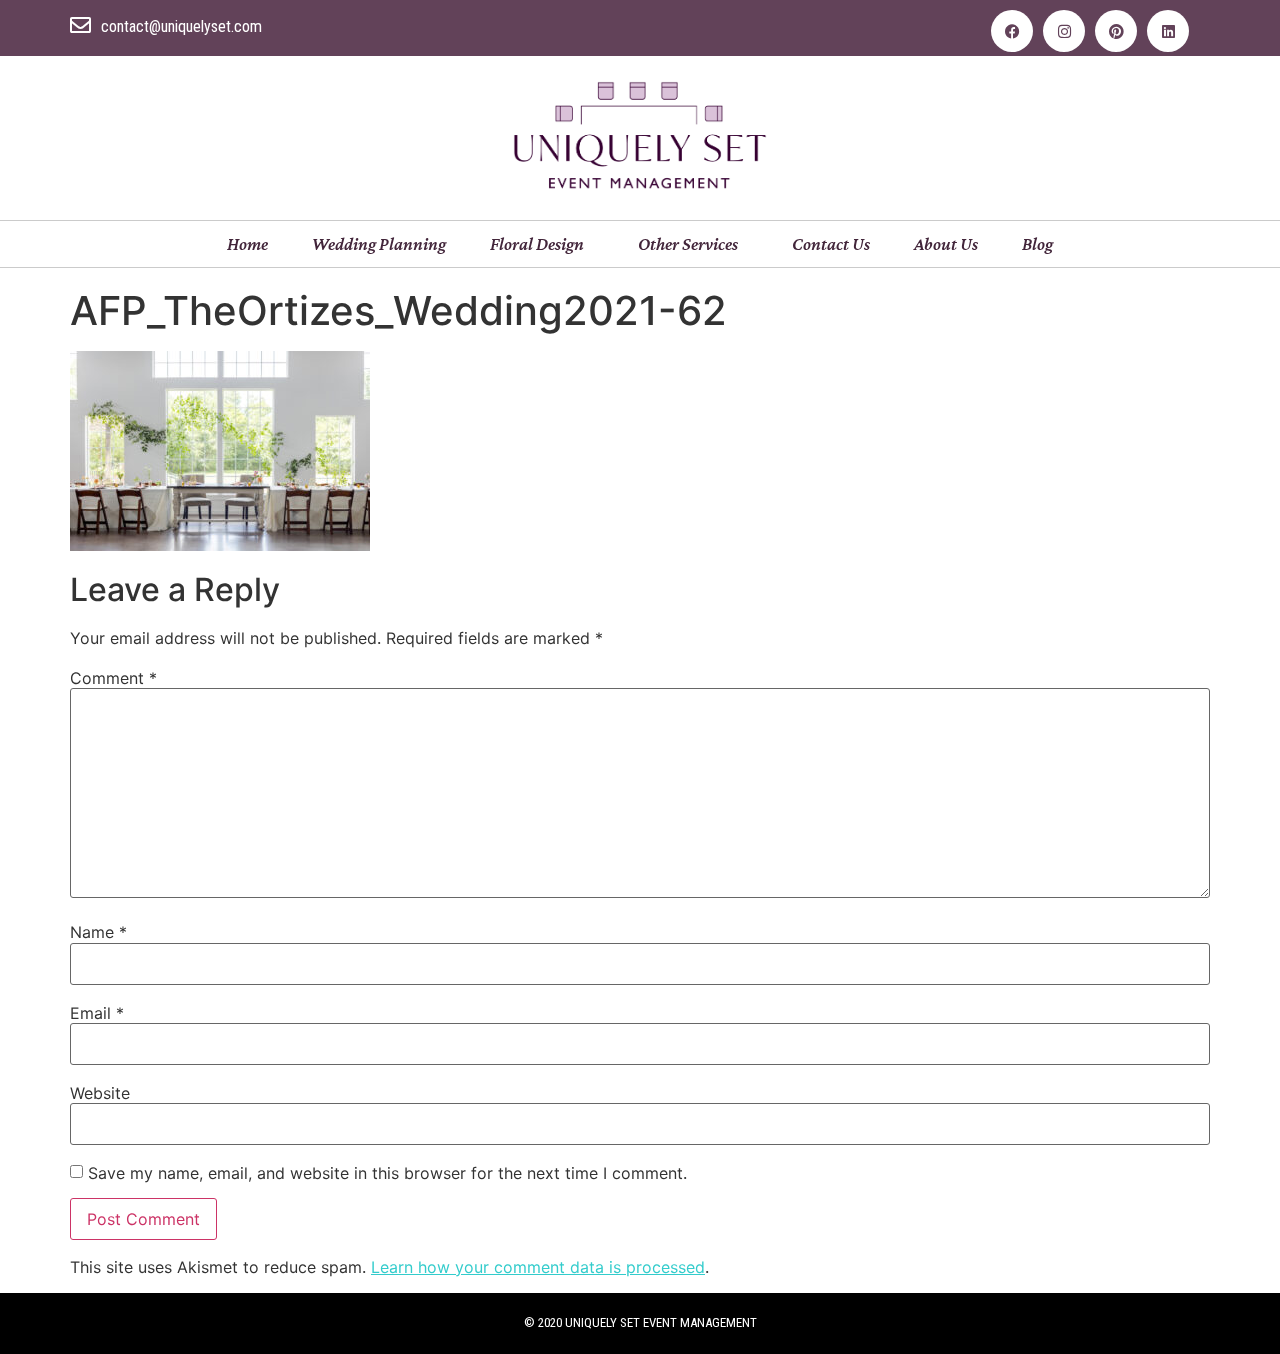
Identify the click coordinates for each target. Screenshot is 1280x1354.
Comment (113, 678)
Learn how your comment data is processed (538, 1267)
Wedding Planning (379, 244)
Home (247, 244)
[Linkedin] (1168, 31)
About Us (946, 244)
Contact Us (831, 244)
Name (98, 932)
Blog (1037, 244)
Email (97, 1013)
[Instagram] (1064, 31)
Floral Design (537, 244)
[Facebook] (1012, 31)
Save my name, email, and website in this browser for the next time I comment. (387, 1173)
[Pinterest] (1116, 31)
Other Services (688, 244)
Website (100, 1093)
